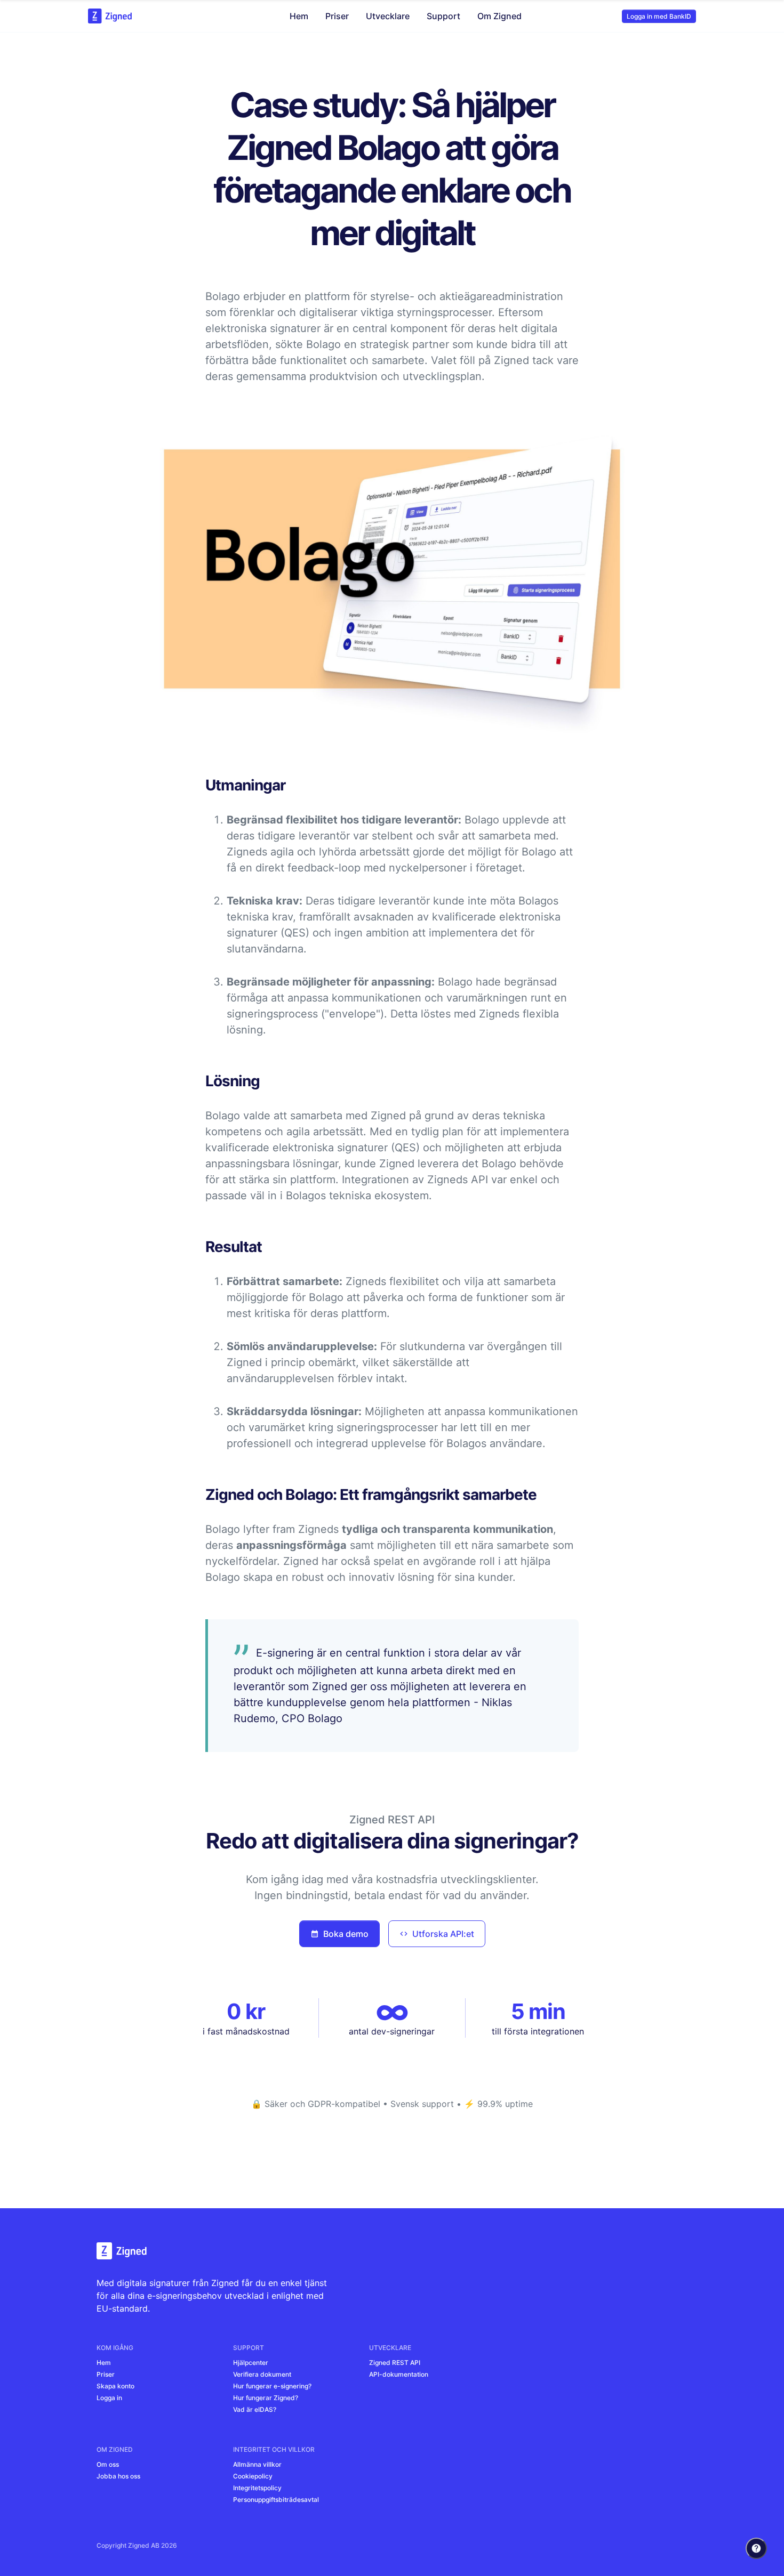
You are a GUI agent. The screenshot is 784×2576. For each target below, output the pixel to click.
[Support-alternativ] (756, 2548)
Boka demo (346, 1934)
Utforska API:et (443, 1934)
